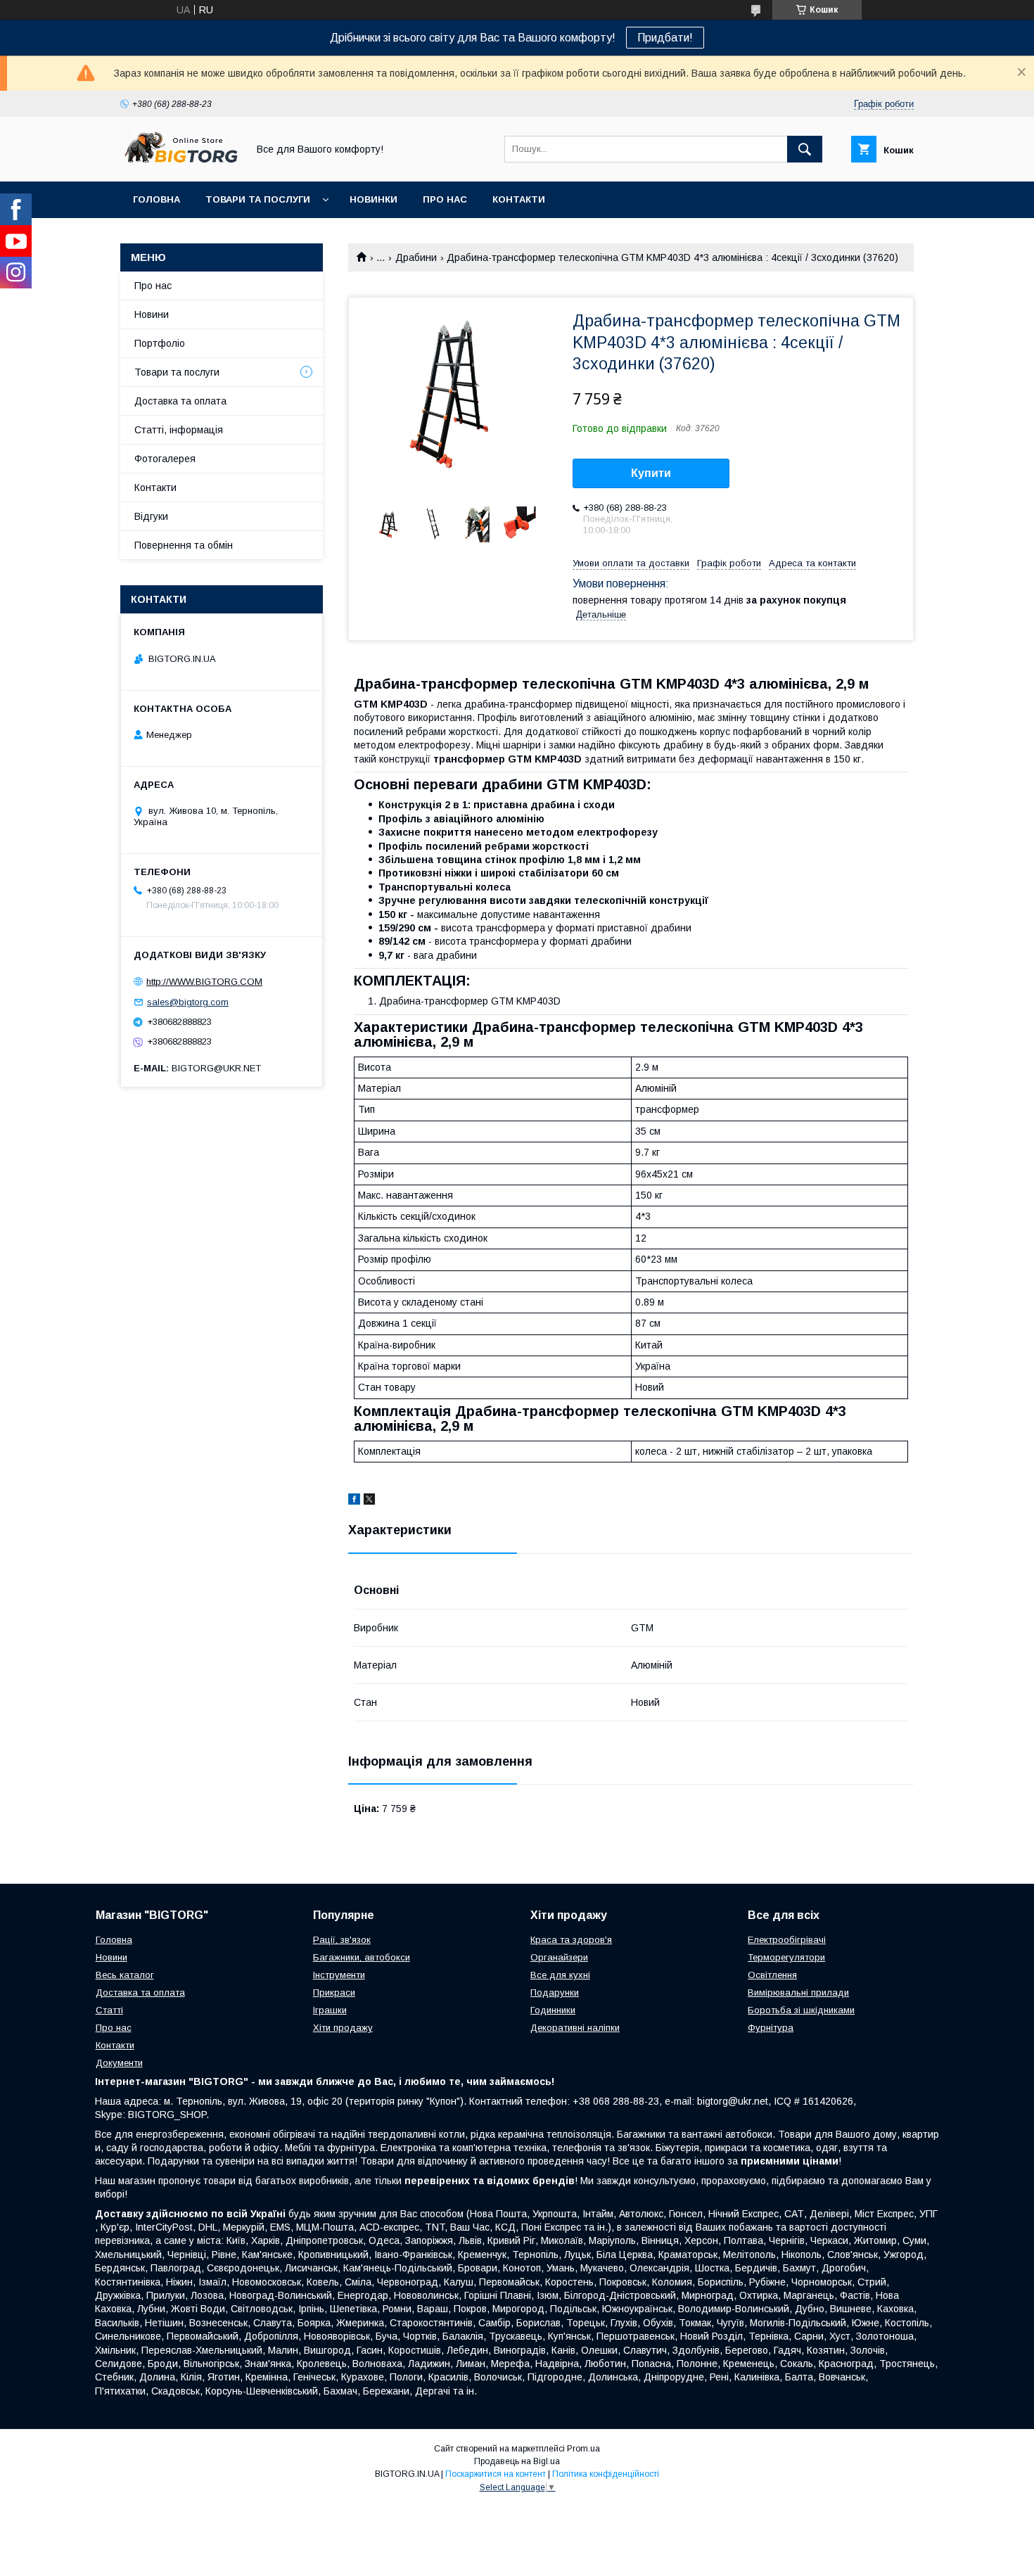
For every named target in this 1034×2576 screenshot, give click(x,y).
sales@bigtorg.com (188, 1002)
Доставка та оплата (180, 401)
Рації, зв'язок (342, 1940)
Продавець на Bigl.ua (517, 2461)
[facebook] (354, 1501)
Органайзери (559, 1957)
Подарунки (555, 1992)
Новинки (374, 199)
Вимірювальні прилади (798, 1992)
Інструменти (339, 1975)
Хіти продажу (343, 2028)
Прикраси (334, 1992)
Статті (109, 2010)
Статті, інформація (179, 430)
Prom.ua (583, 2449)
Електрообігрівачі (787, 1940)
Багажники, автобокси (362, 1957)
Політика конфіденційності (606, 2474)
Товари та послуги (258, 199)
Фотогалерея (165, 459)
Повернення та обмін (184, 545)
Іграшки (330, 2010)
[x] (369, 1501)
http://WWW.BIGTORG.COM (204, 982)
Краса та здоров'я (571, 1940)
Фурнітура (771, 2028)
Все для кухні (560, 1975)
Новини (152, 314)
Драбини (416, 257)
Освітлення (772, 1975)
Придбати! (665, 38)
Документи (119, 2063)
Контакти (519, 199)
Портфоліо (160, 343)
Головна (157, 199)
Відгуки (151, 516)
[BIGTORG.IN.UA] (180, 163)
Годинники (553, 2010)
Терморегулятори (786, 1957)
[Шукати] (805, 149)
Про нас (445, 199)
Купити (651, 473)
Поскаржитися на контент (496, 2474)
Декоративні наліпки (575, 2028)
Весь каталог (125, 1975)
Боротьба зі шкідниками (801, 2010)
